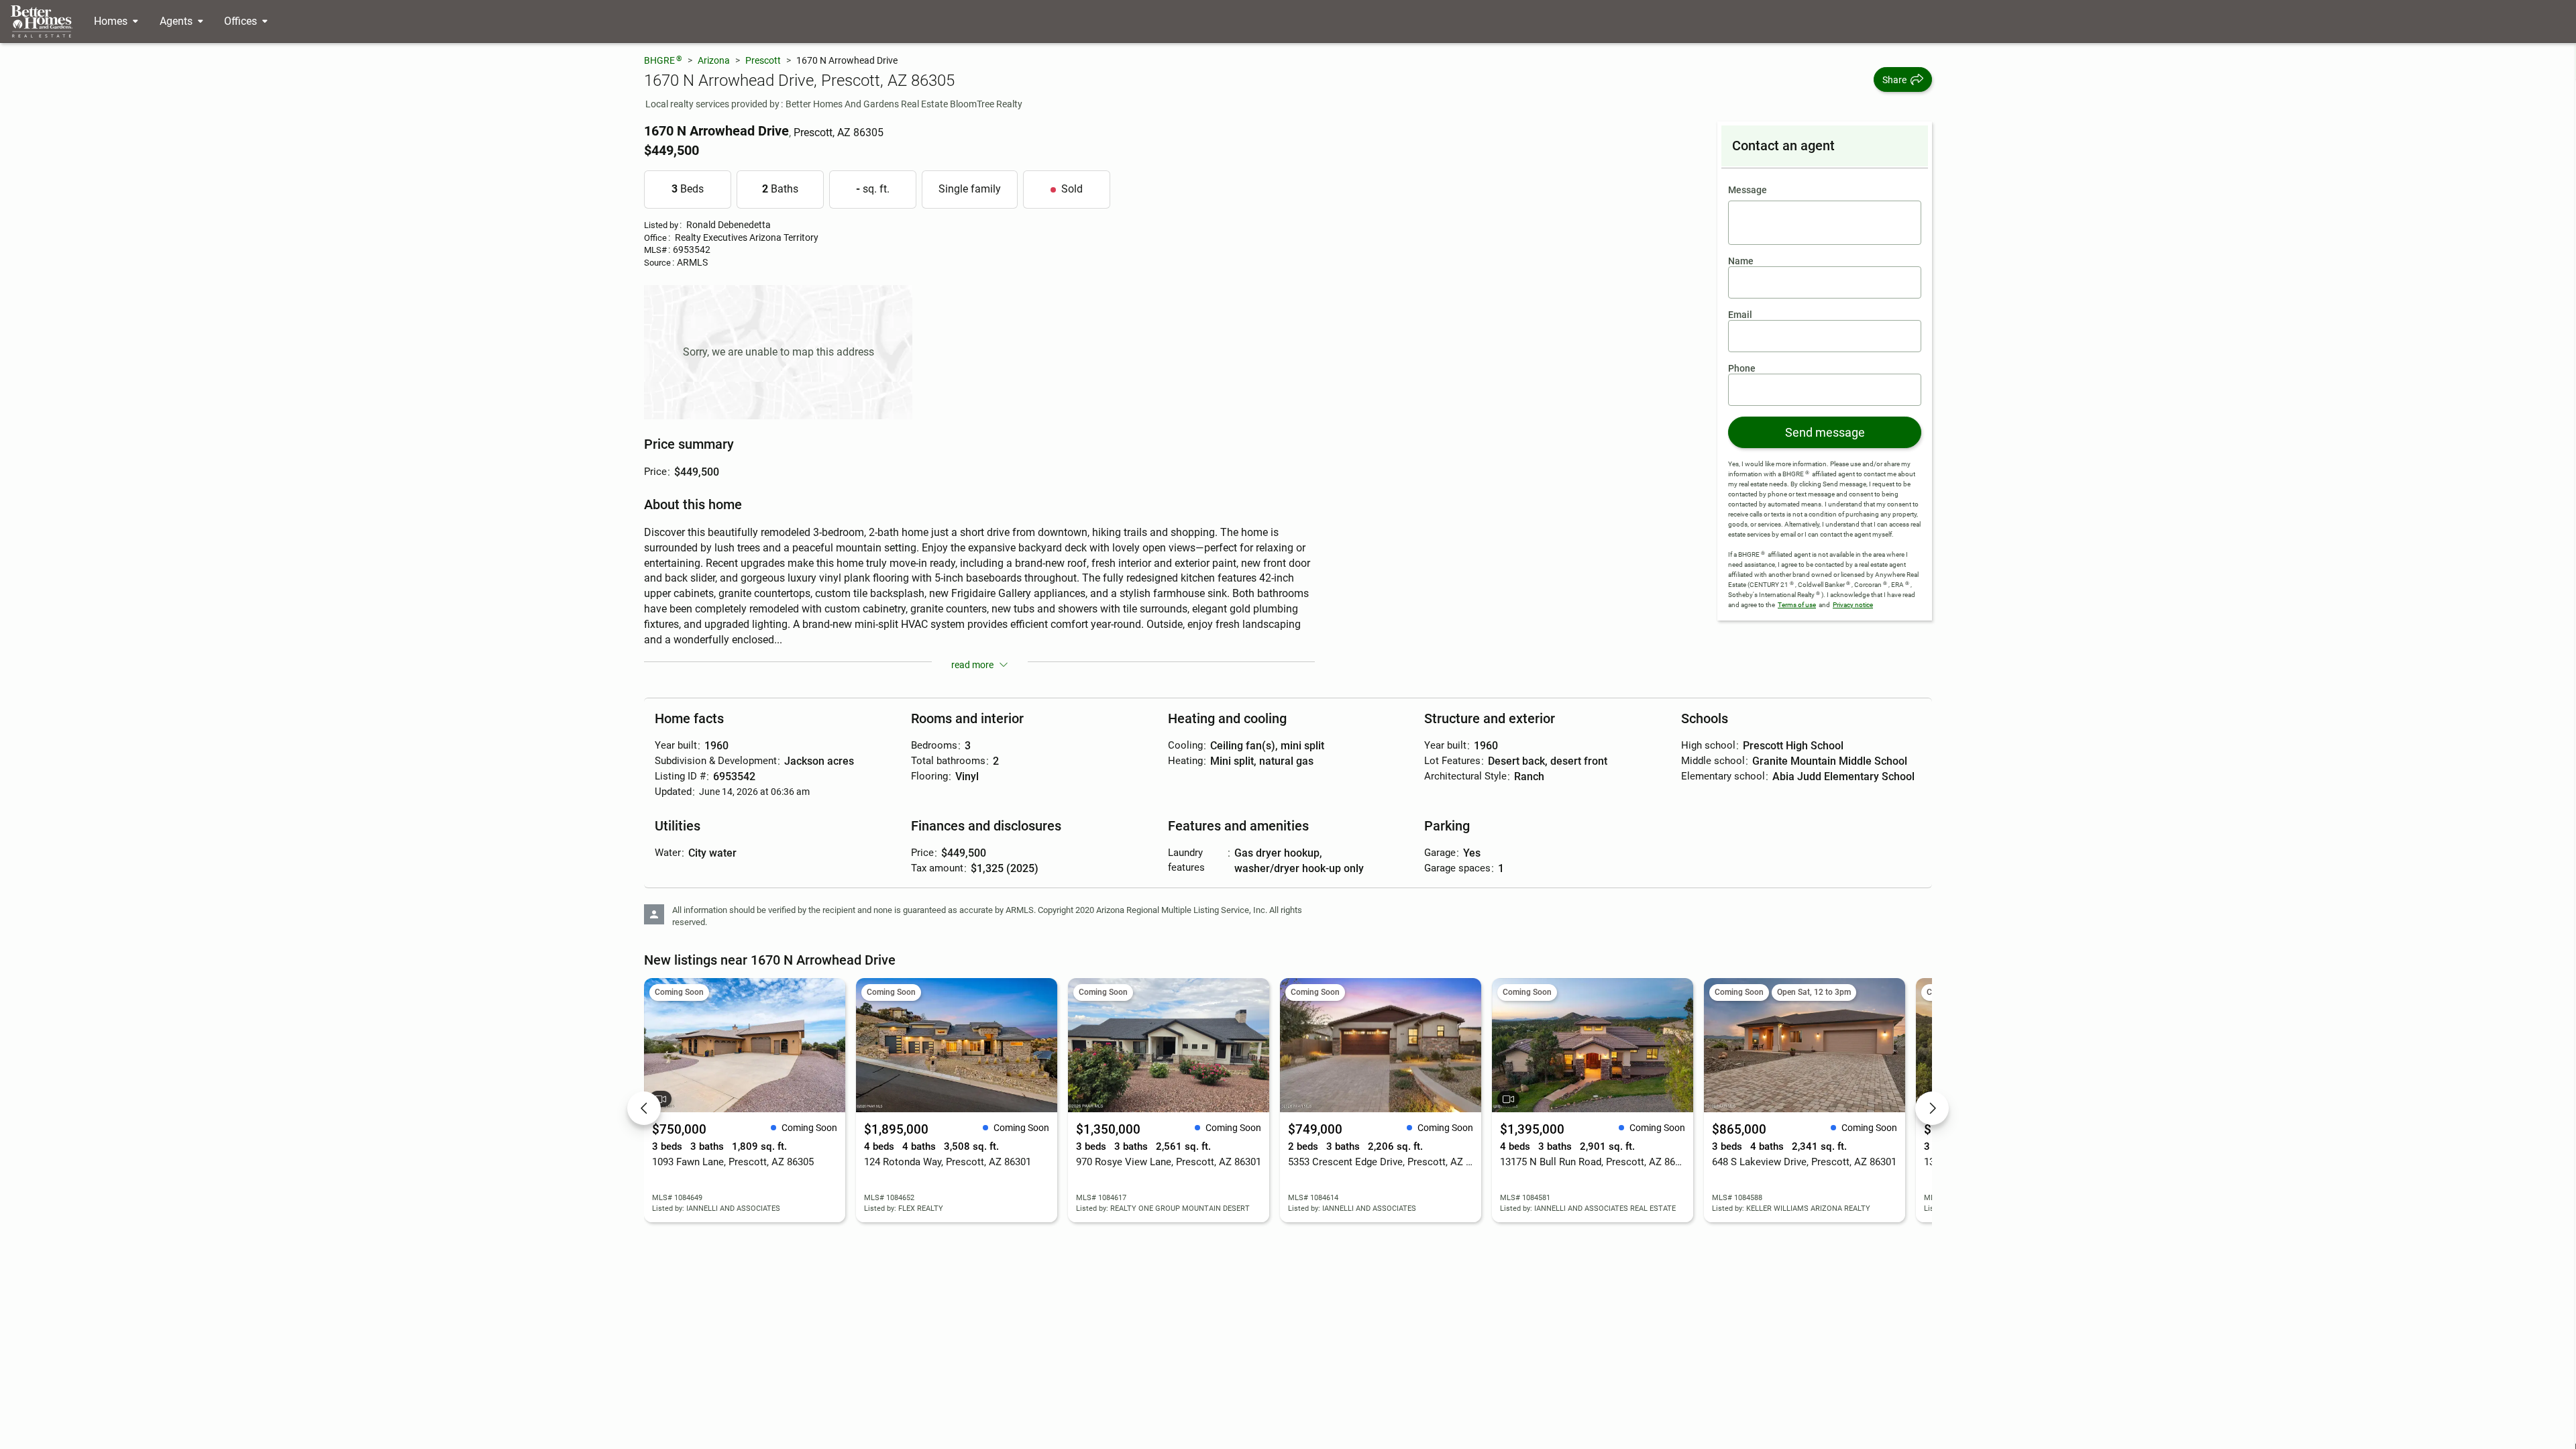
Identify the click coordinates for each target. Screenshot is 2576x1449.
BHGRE (663, 60)
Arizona (714, 60)
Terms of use (1797, 605)
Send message (1825, 432)
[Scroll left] (644, 1108)
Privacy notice (1853, 605)
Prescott (763, 60)
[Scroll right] (1932, 1108)
